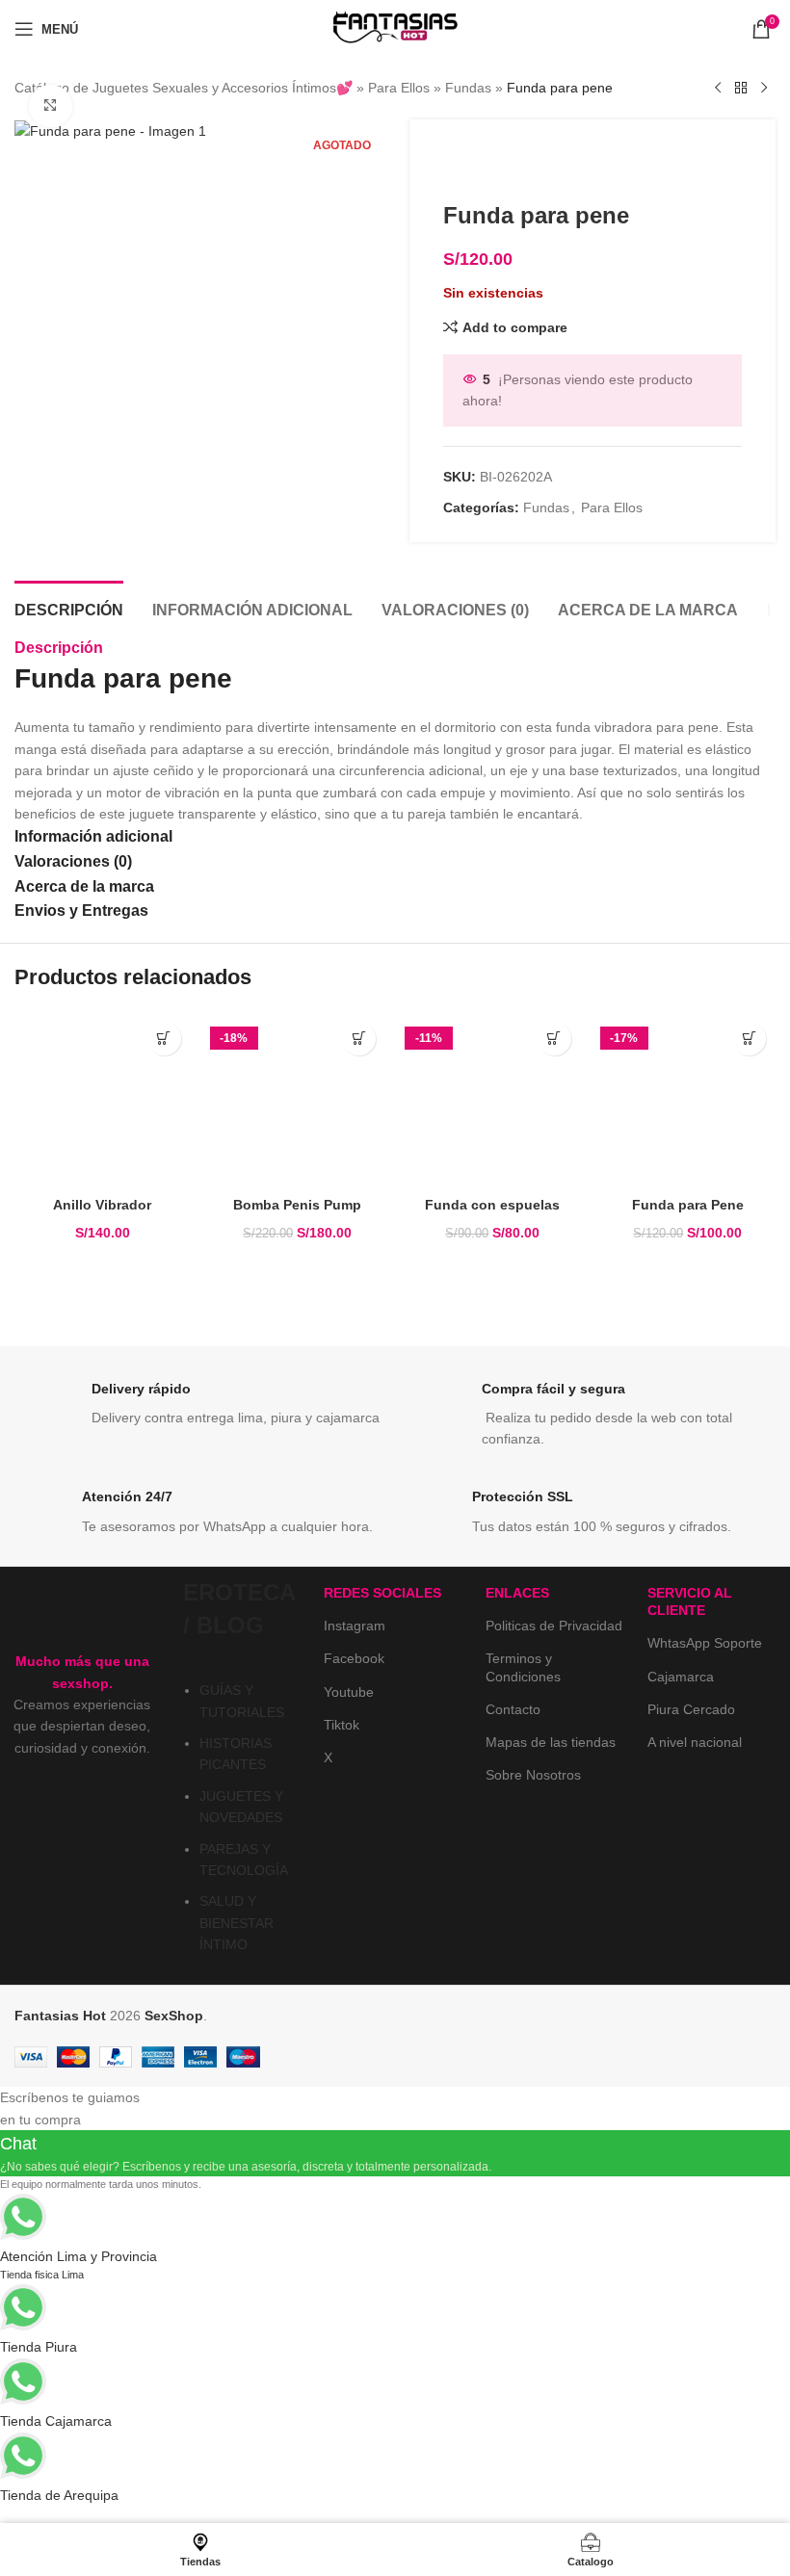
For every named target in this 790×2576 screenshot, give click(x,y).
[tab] (69, 608)
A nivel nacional (695, 1742)
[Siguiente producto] (764, 89)
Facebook (354, 1658)
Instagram (355, 1626)
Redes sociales (382, 1593)
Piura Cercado (691, 1709)
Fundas (468, 88)
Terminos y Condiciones (523, 1667)
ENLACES (517, 1593)
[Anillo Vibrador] (103, 1100)
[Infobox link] (200, 1409)
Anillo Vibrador (102, 1205)
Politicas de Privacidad (554, 1626)
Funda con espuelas (492, 1205)
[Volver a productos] (741, 89)
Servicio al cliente (690, 1601)
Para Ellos (399, 88)
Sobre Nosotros (533, 1775)
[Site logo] (395, 28)
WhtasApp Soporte (705, 1643)
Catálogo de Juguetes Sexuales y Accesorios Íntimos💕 (184, 88)
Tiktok (342, 1725)
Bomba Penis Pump (297, 1205)
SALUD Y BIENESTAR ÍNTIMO (237, 1923)
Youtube (349, 1692)
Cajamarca (681, 1677)
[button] (164, 1039)
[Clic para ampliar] (51, 106)
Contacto (513, 1709)
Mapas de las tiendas (551, 1742)
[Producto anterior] (718, 89)
